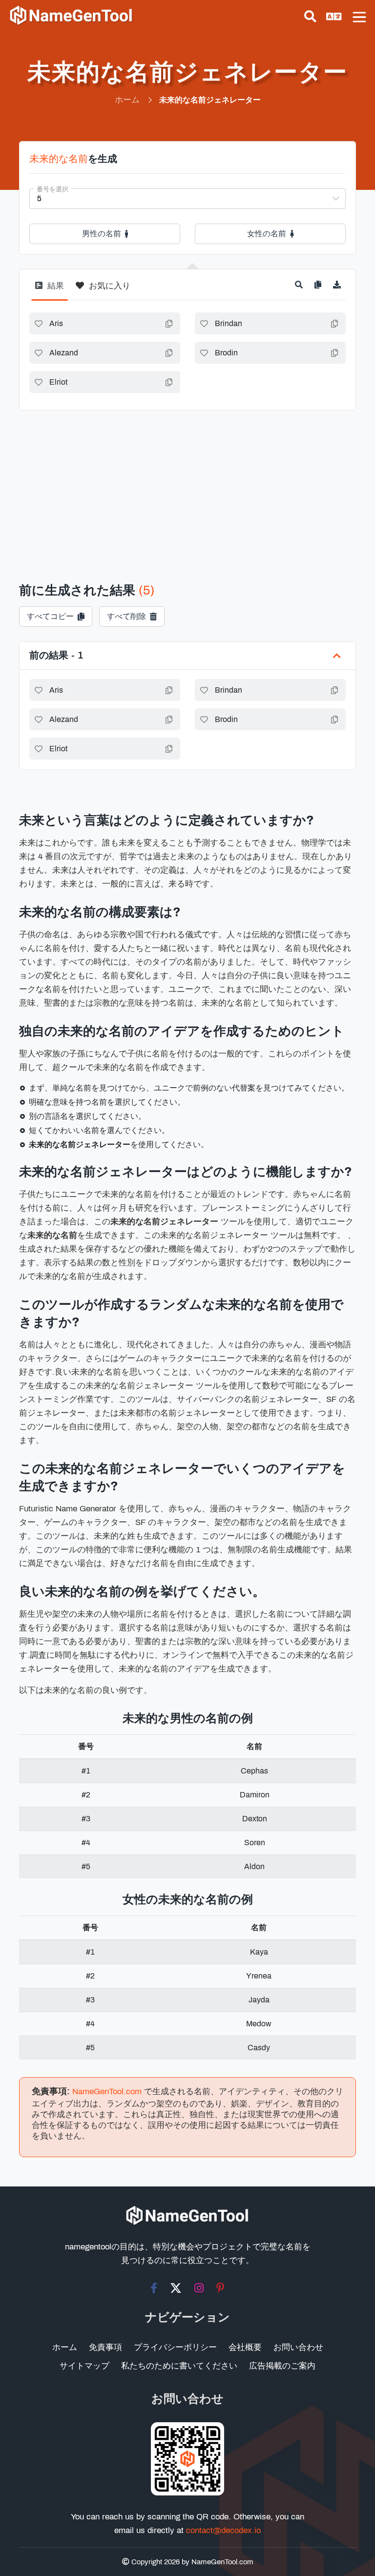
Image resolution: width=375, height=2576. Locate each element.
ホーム (65, 2347)
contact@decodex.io (223, 2530)
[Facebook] (154, 2288)
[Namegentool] (71, 16)
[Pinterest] (220, 2288)
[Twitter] (176, 2288)
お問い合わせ (298, 2347)
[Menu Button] (359, 17)
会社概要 (245, 2347)
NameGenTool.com (107, 2092)
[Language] (334, 17)
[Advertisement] (187, 484)
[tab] (50, 290)
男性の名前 (102, 234)
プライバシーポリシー (175, 2347)
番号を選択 (52, 189)
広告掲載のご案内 (282, 2366)
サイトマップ (84, 2366)
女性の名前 (267, 234)
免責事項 (105, 2347)
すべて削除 (126, 616)
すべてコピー (50, 616)
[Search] (310, 17)
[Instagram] (199, 2288)
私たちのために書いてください (179, 2366)
